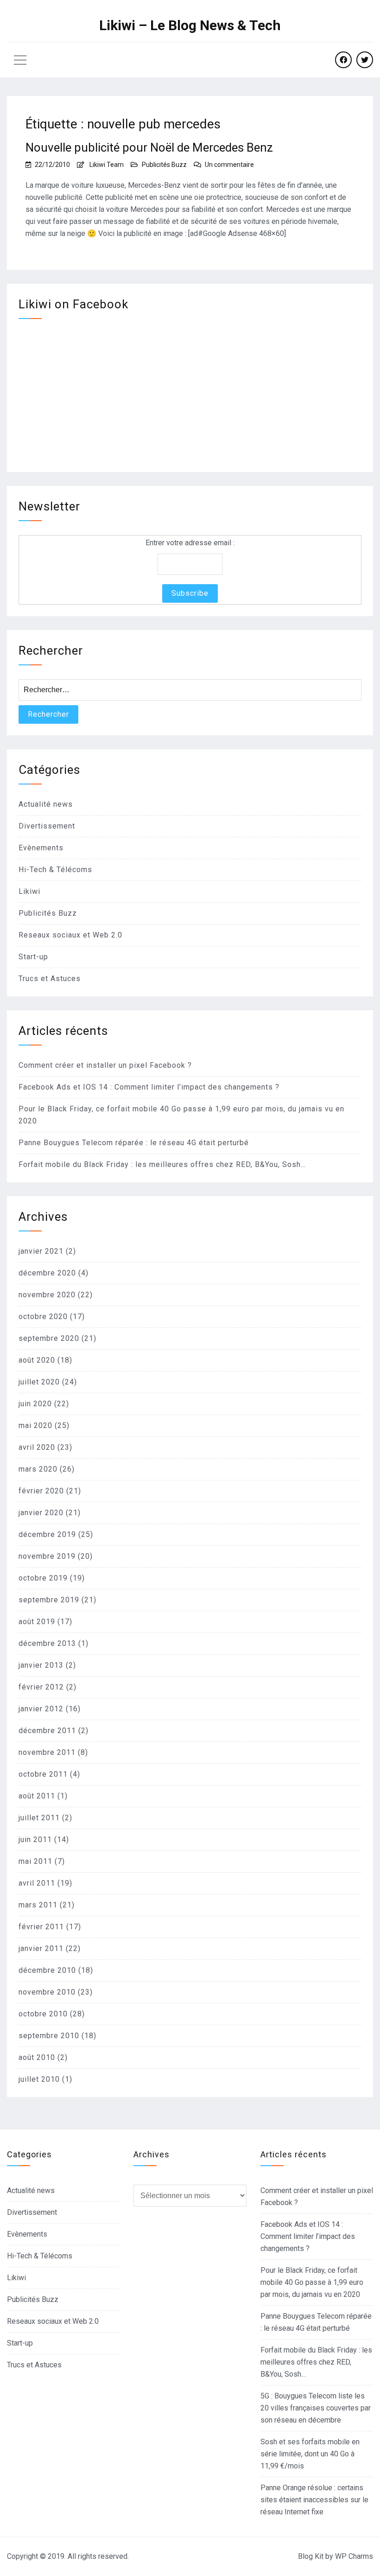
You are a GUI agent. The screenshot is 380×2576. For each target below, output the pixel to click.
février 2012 (41, 1687)
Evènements (41, 848)
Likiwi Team (107, 165)
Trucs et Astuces (50, 979)
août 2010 (37, 2057)
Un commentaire (229, 165)
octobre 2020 (43, 1317)
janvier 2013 (41, 1665)
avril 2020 (37, 1447)
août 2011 (37, 1796)
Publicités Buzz (164, 165)
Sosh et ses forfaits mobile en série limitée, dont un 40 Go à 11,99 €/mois (310, 2454)
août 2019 (37, 1622)
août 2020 (37, 1360)
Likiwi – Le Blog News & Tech (190, 26)
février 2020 (41, 1491)
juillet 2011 (39, 1818)
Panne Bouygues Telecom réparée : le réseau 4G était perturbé (134, 1143)
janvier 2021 (41, 1251)
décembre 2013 (47, 1643)
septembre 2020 (49, 1338)
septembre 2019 (49, 1600)
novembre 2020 (47, 1295)
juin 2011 (35, 1840)
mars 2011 (38, 1905)
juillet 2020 (39, 1382)
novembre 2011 (47, 1752)
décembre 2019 (47, 1534)
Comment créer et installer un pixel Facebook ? (105, 1065)
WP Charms (354, 2556)
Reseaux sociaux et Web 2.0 (70, 935)
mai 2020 (35, 1425)
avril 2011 (37, 1883)
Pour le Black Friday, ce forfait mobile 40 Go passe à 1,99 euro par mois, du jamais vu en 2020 (312, 2282)
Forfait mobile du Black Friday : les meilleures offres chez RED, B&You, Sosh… (162, 1164)
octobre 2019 (43, 1578)
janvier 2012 (41, 1709)
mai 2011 (35, 1861)
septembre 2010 (49, 2036)
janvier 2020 (41, 1513)
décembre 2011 (47, 1731)
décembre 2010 (47, 1970)
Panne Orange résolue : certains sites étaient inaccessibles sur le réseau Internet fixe (314, 2500)
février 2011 (41, 1927)
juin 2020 (35, 1404)
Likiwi (29, 891)
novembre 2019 (47, 1556)
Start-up (33, 957)
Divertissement (47, 826)
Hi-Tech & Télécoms (55, 870)
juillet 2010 (39, 2079)
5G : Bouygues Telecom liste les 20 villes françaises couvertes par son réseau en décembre (316, 2408)
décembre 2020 (47, 1273)
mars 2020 (38, 1469)
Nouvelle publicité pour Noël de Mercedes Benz (149, 147)
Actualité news (46, 804)
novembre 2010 (47, 1992)
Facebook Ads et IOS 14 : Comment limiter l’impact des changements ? (149, 1087)
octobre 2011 (43, 1774)
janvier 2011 (41, 1948)
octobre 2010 (43, 2014)
